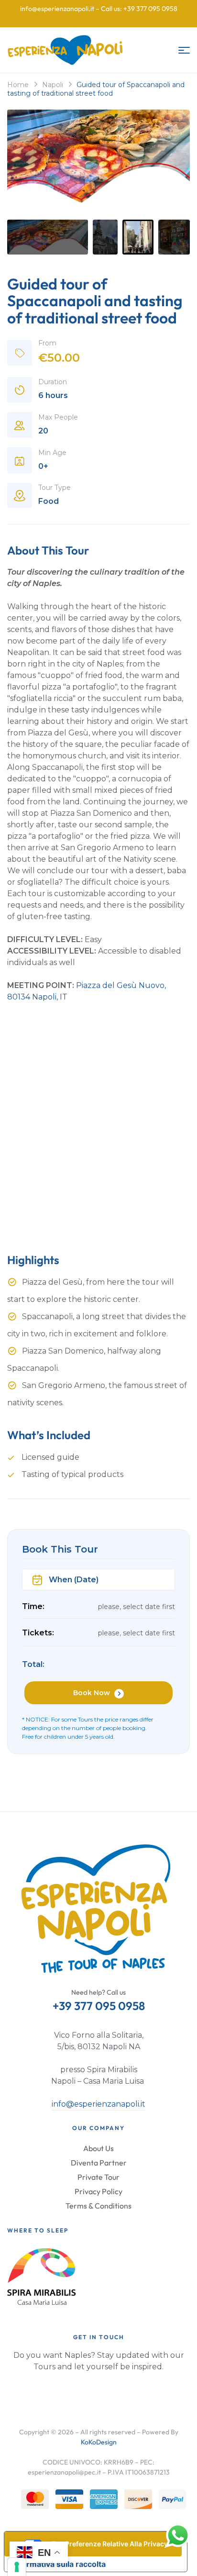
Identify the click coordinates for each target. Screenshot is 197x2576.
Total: (33, 1664)
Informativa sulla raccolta (59, 2564)
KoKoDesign (99, 2442)
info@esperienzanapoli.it (98, 2104)
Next (166, 162)
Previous (31, 162)
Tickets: (38, 1633)
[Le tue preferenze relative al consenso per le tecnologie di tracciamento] (17, 2567)
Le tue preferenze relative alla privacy (105, 2544)
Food (49, 501)
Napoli (53, 85)
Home (18, 85)
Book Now (92, 1693)
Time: (33, 1606)
